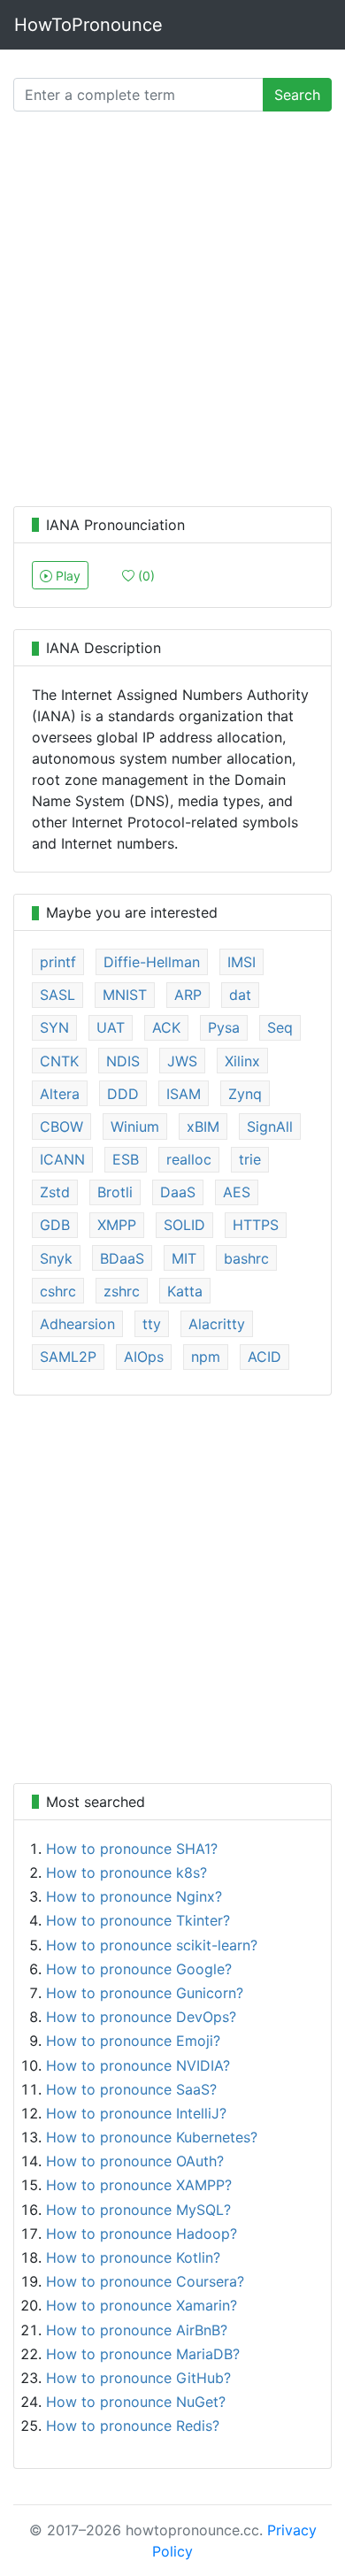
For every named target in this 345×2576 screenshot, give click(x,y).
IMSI (241, 962)
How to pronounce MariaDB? (143, 2354)
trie (250, 1159)
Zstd (55, 1192)
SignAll (270, 1127)
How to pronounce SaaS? (131, 2089)
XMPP (117, 1225)
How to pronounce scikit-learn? (152, 1945)
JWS (182, 1061)
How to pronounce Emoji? (133, 2041)
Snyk (56, 1258)
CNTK (59, 1061)
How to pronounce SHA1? (132, 1849)
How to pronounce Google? (139, 1969)
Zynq (245, 1094)
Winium (135, 1127)
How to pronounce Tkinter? (138, 1920)
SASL (57, 995)
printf (58, 962)
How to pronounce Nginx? (134, 1896)
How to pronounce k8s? (126, 1872)
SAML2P (68, 1357)
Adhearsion (77, 1324)
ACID (264, 1357)
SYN (54, 1027)
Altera (60, 1094)
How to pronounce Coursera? (145, 2281)
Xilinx (242, 1061)
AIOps (144, 1357)
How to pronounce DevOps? (141, 2017)
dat (240, 995)
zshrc (122, 1291)
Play (66, 576)
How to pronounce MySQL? (138, 2210)
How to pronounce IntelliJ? (136, 2113)
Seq (280, 1027)
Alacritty (217, 1324)
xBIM (203, 1127)
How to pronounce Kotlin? (133, 2257)
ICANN (62, 1159)
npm (206, 1357)
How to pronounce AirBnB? (137, 2330)
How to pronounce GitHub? (138, 2378)
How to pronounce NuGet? (136, 2402)
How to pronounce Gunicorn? (145, 1993)
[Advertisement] (172, 312)
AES (237, 1192)
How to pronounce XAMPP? (139, 2185)
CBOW (61, 1127)
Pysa (224, 1027)
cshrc (58, 1291)
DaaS (178, 1192)
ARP (188, 995)
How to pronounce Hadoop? (142, 2234)
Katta (185, 1291)
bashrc (246, 1258)
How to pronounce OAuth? (135, 2161)
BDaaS (122, 1258)
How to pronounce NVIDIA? (138, 2065)
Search (297, 95)
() (145, 576)
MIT (184, 1258)
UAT (111, 1027)
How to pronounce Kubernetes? (152, 2137)
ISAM (184, 1094)
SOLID (184, 1225)
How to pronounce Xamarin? (142, 2305)
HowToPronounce (88, 25)
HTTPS (256, 1225)
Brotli (115, 1192)
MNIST (125, 995)
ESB (126, 1159)
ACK (166, 1027)
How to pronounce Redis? (133, 2426)
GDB (55, 1225)
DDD (123, 1094)
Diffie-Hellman (152, 962)
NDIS (123, 1061)
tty (152, 1324)
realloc (189, 1159)
